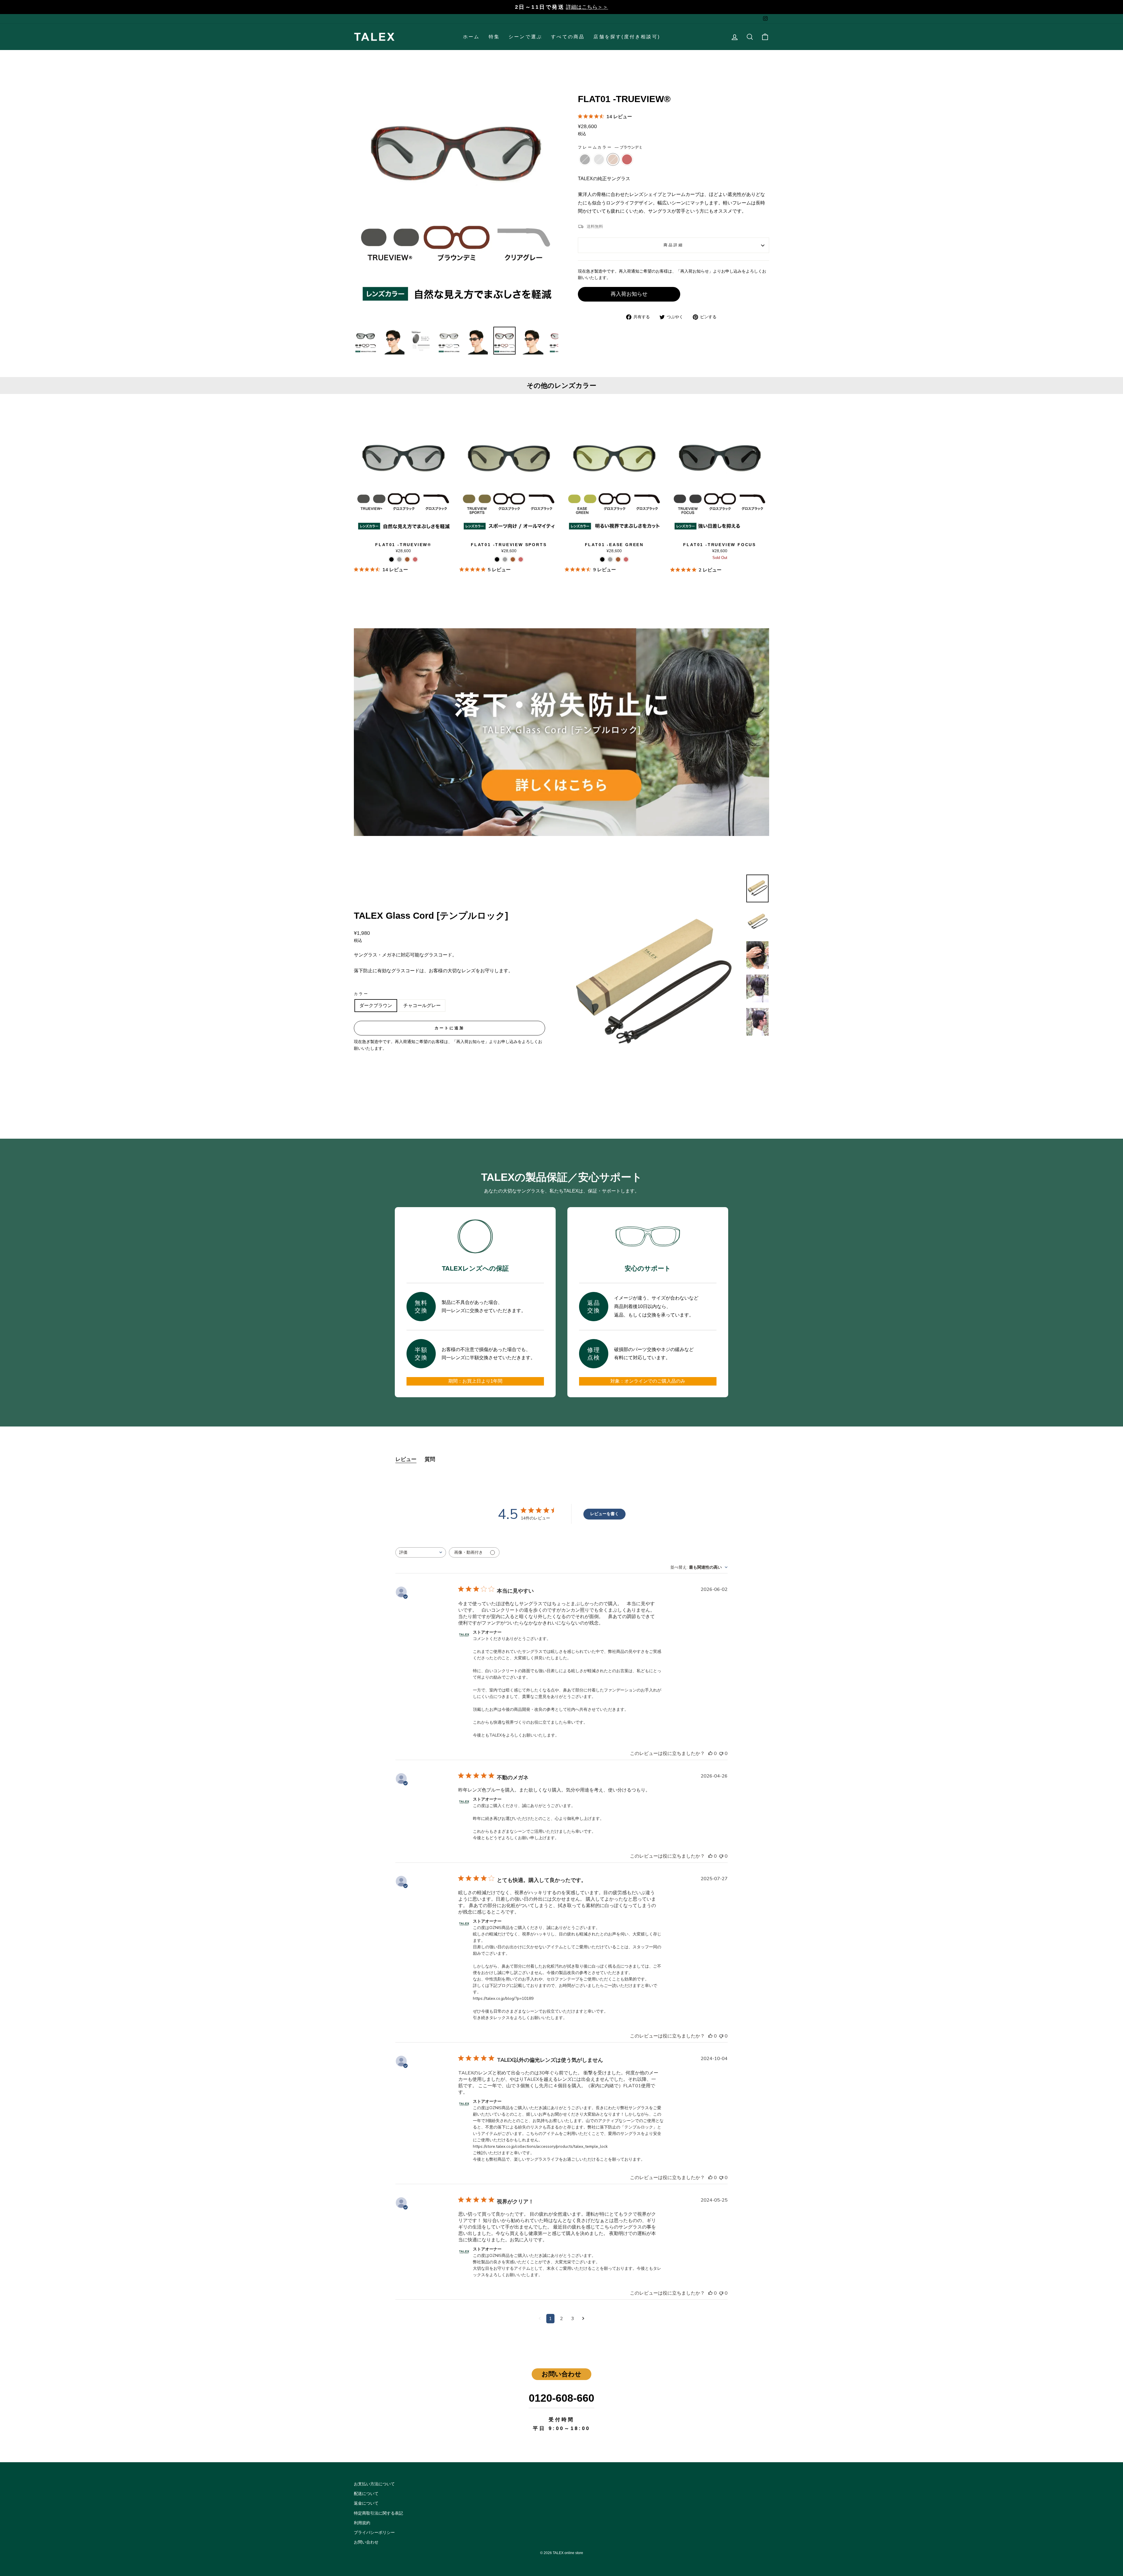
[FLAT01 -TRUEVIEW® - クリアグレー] (399, 559)
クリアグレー (599, 159)
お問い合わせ (366, 2542)
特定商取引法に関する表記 (378, 2513)
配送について (366, 2494)
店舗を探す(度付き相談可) (627, 37)
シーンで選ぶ (525, 37)
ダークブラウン (376, 1005)
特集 (494, 37)
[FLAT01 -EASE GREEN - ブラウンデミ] (618, 559)
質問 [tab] (430, 1459)
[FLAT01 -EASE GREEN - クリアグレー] (610, 559)
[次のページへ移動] (583, 2319)
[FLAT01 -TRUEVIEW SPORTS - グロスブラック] (497, 559)
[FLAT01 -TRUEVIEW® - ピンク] (415, 559)
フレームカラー (610, 147)
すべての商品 (568, 37)
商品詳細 (673, 245)
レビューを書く (604, 1514)
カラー (361, 994)
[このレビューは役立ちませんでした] (721, 1754)
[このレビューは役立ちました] (710, 1754)
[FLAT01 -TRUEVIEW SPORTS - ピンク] (521, 559)
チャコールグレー (422, 1005)
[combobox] (421, 1552)
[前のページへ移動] (540, 2319)
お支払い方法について (374, 2484)
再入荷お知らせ (629, 294)
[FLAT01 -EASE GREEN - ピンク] (626, 559)
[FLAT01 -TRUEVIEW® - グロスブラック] (391, 559)
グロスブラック (585, 159)
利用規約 (362, 2523)
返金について (366, 2503)
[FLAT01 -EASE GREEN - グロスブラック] (602, 559)
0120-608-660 (561, 2398)
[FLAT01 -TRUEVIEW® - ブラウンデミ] (407, 559)
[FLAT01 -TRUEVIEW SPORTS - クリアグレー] (505, 559)
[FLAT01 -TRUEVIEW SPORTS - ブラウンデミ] (513, 559)
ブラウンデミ (613, 159)
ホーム (471, 37)
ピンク (627, 159)
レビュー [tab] (406, 1459)
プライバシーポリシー (374, 2533)
